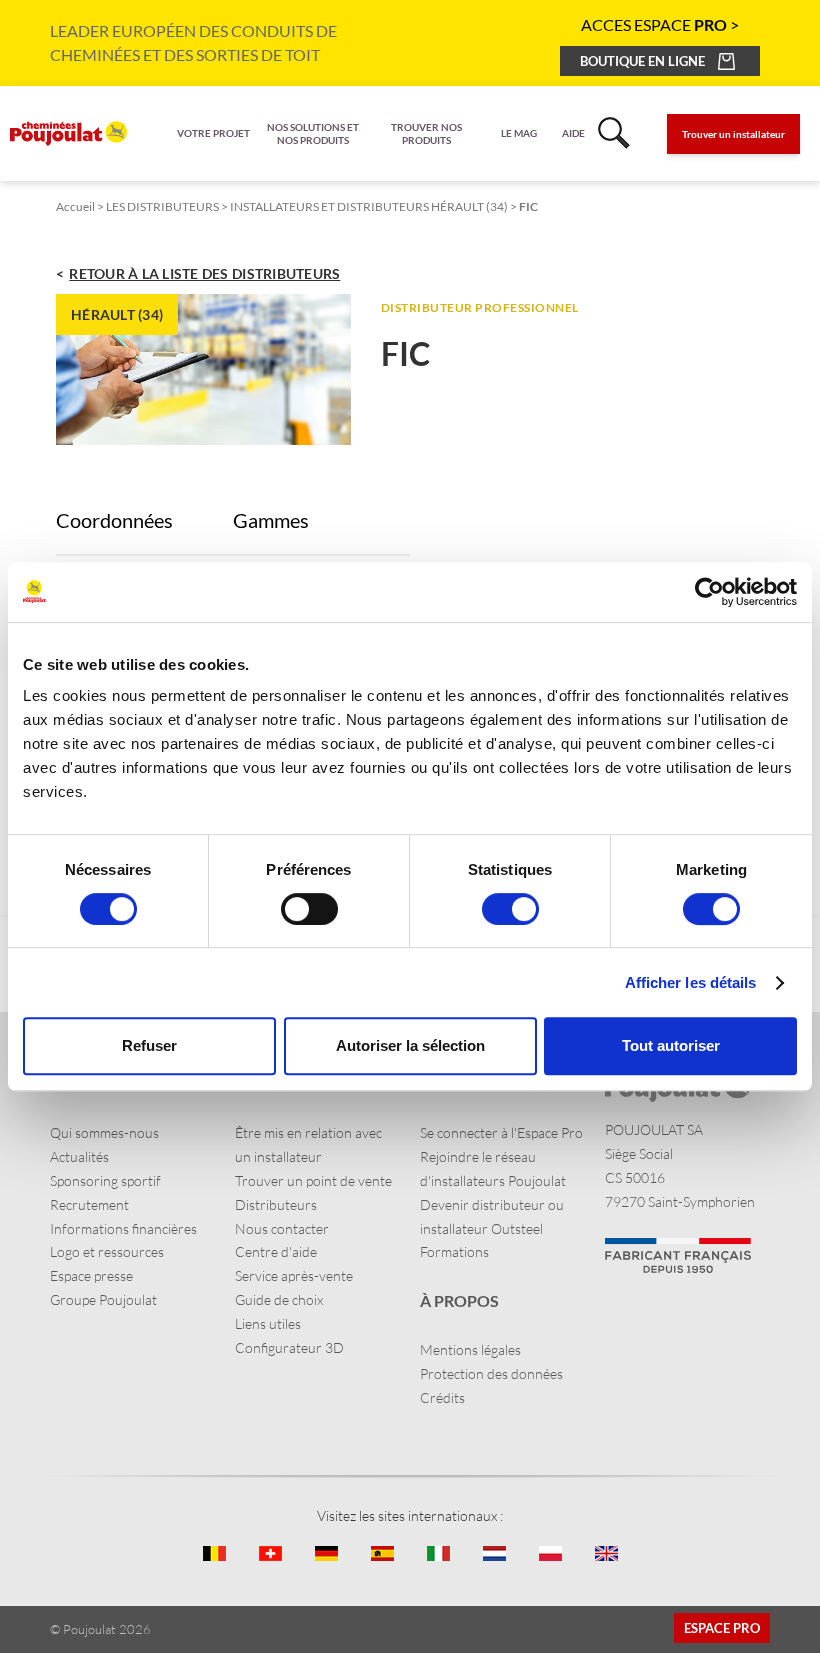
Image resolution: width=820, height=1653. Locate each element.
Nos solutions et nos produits (313, 133)
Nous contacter (282, 1228)
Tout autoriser (671, 1045)
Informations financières (123, 1228)
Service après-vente (294, 1275)
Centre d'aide (276, 1251)
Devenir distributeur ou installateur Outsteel (492, 1216)
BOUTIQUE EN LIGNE (642, 61)
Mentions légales (470, 1349)
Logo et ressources (107, 1251)
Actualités (79, 1156)
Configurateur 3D (289, 1347)
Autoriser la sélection (410, 1045)
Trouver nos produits (426, 133)
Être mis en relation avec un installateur (308, 1144)
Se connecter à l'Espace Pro (501, 1132)
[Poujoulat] (68, 133)
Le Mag (519, 133)
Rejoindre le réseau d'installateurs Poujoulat (493, 1168)
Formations (454, 1251)
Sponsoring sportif (105, 1180)
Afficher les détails (691, 982)
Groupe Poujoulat (103, 1299)
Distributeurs (276, 1204)
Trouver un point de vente (313, 1180)
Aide (573, 133)
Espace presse (91, 1275)
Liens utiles (268, 1323)
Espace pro (722, 1628)
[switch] (309, 909)
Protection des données (491, 1373)
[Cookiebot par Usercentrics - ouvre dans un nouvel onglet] (709, 592)
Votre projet (213, 133)
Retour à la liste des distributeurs (204, 273)
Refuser (149, 1045)
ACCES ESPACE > (660, 24)
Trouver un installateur (733, 134)
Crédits (442, 1397)
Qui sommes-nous (104, 1132)
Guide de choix (279, 1299)
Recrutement (89, 1204)
